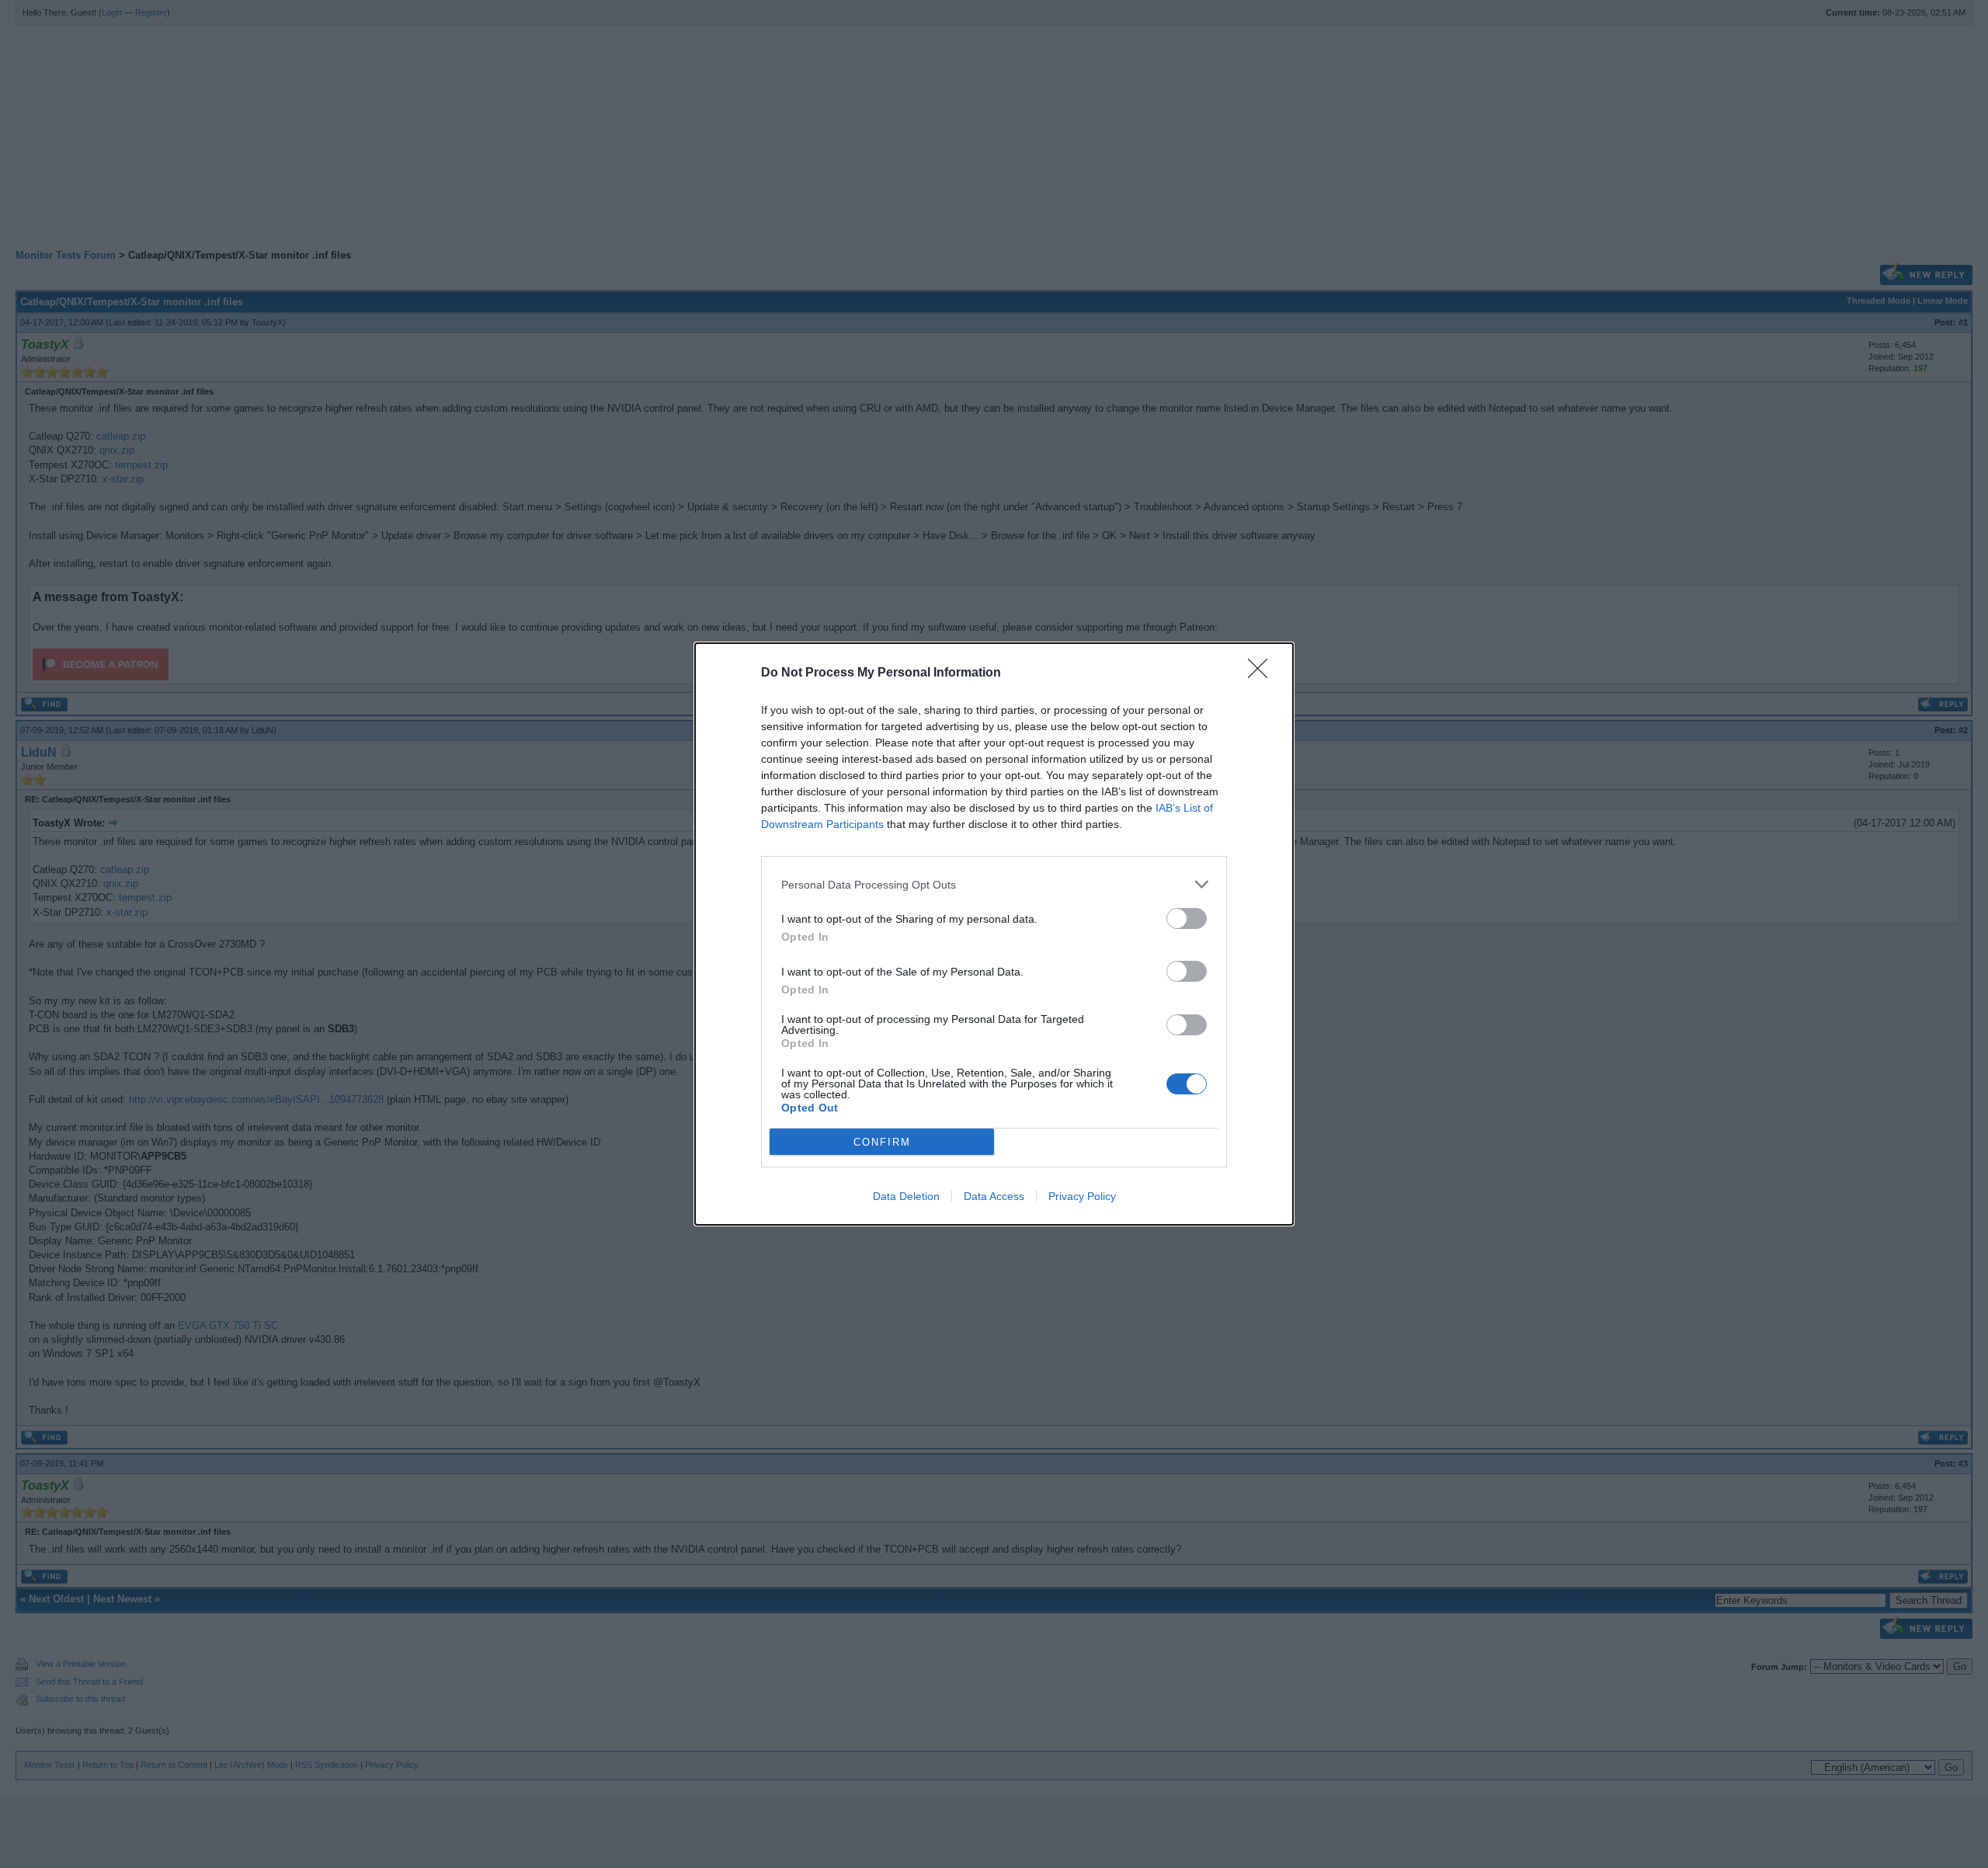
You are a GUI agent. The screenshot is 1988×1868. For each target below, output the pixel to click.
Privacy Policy (1082, 1196)
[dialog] (994, 934)
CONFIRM (882, 1142)
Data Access (994, 1196)
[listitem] (994, 884)
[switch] (1187, 918)
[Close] (1263, 673)
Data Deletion (906, 1196)
